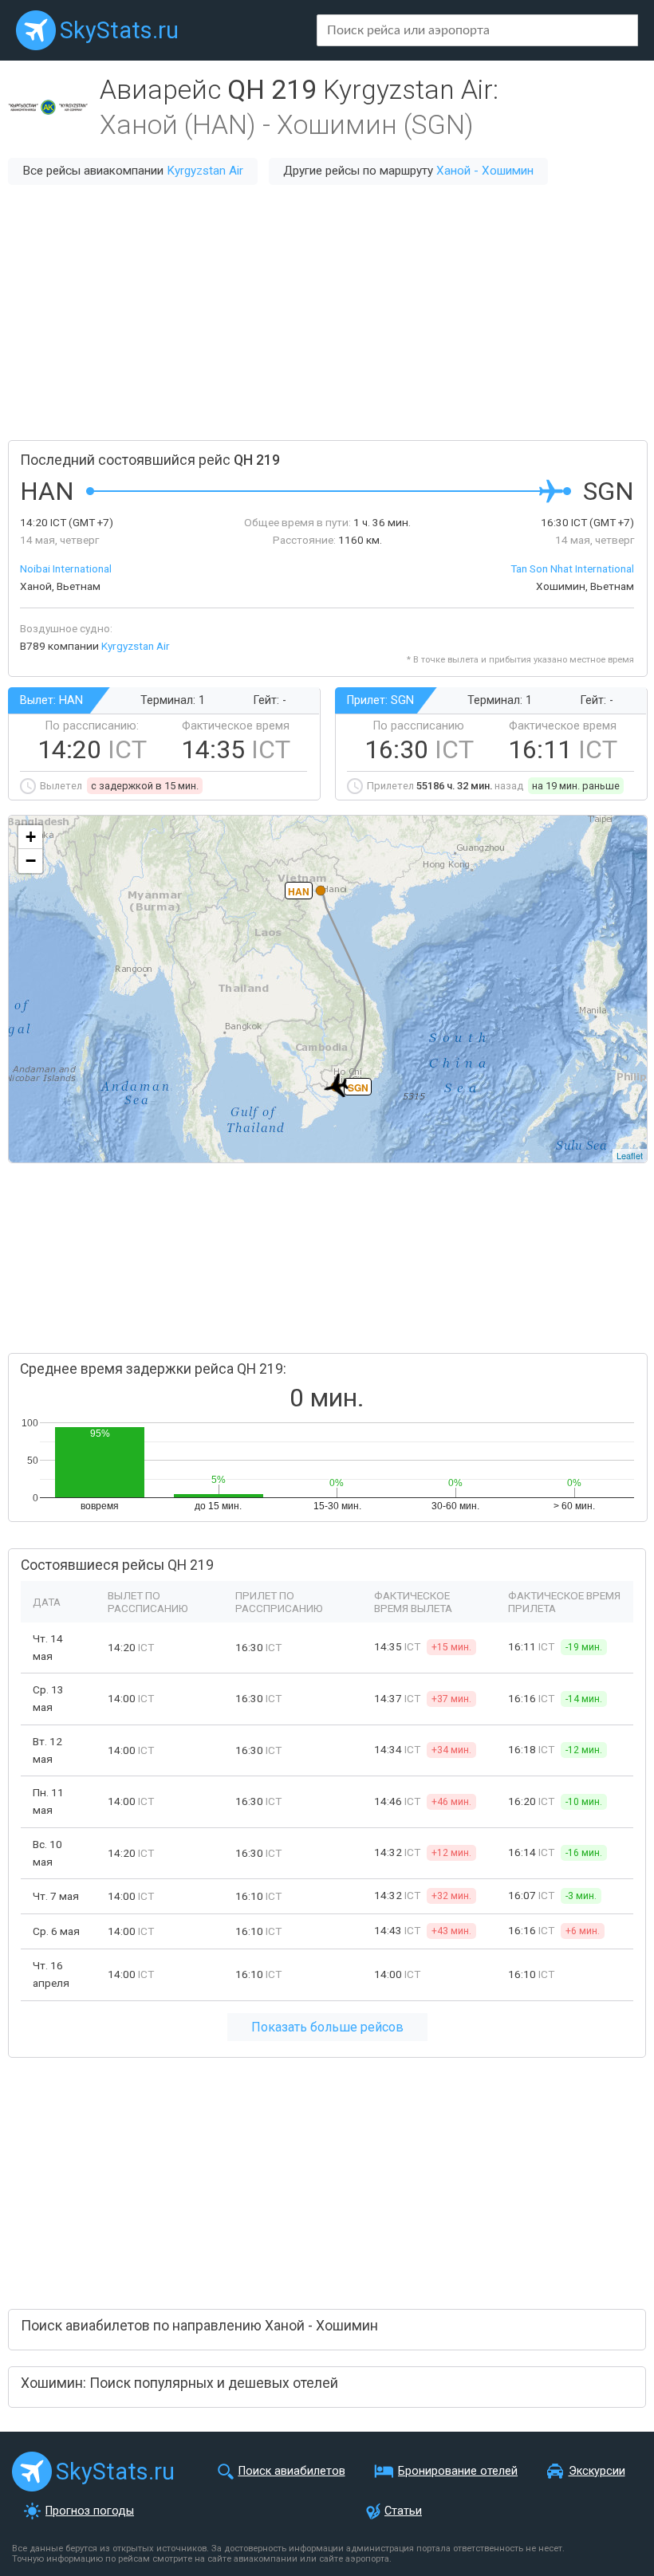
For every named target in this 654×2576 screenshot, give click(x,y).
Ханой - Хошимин (485, 171)
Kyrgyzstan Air (205, 171)
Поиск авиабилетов (292, 2471)
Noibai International (66, 568)
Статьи (403, 2511)
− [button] (31, 861)
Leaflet (630, 1155)
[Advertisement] (327, 313)
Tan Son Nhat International (572, 568)
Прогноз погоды (90, 2511)
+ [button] (31, 837)
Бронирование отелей (458, 2471)
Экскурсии (597, 2471)
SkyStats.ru (119, 30)
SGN (358, 1087)
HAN (299, 891)
